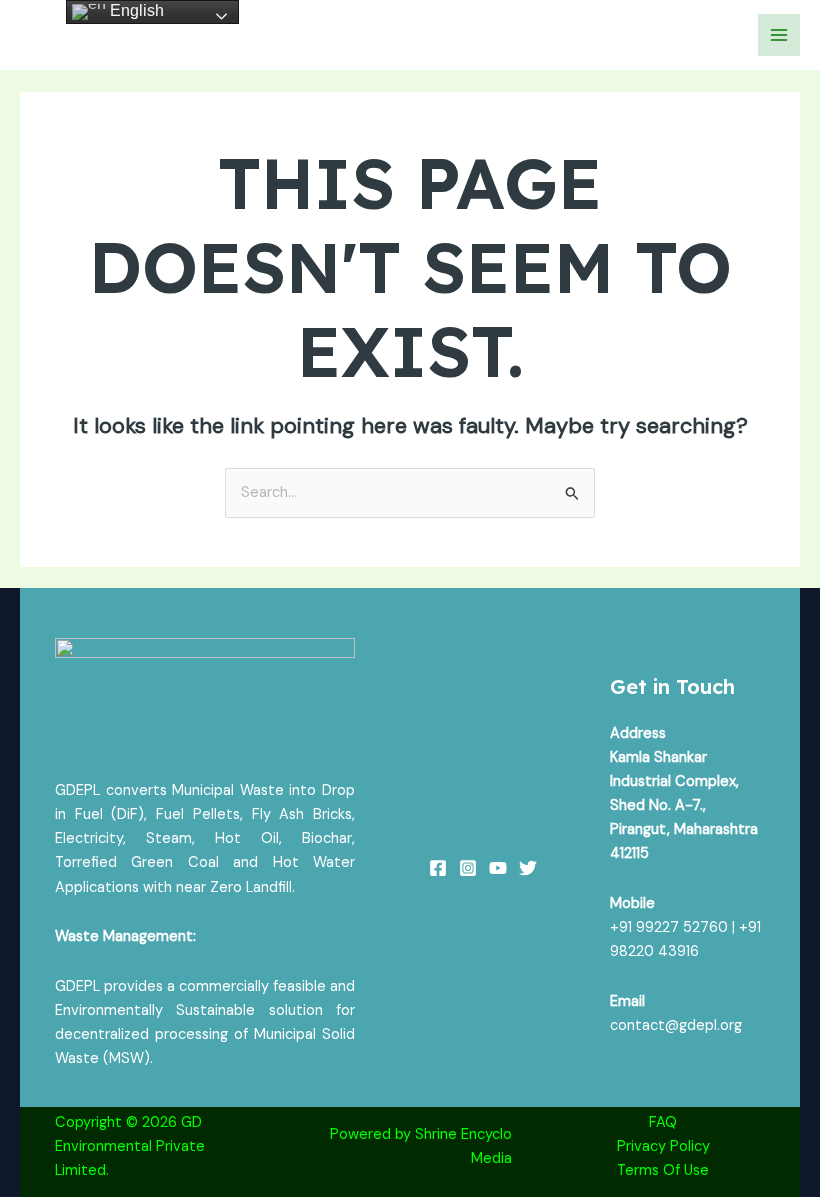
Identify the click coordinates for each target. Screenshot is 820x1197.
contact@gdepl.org (676, 1025)
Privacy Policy (663, 1146)
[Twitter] (528, 868)
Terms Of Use (663, 1170)
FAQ (663, 1122)
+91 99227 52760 (669, 927)
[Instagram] (468, 868)
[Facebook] (438, 868)
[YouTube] (498, 868)
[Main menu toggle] (779, 35)
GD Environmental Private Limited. (130, 1146)
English (135, 10)
